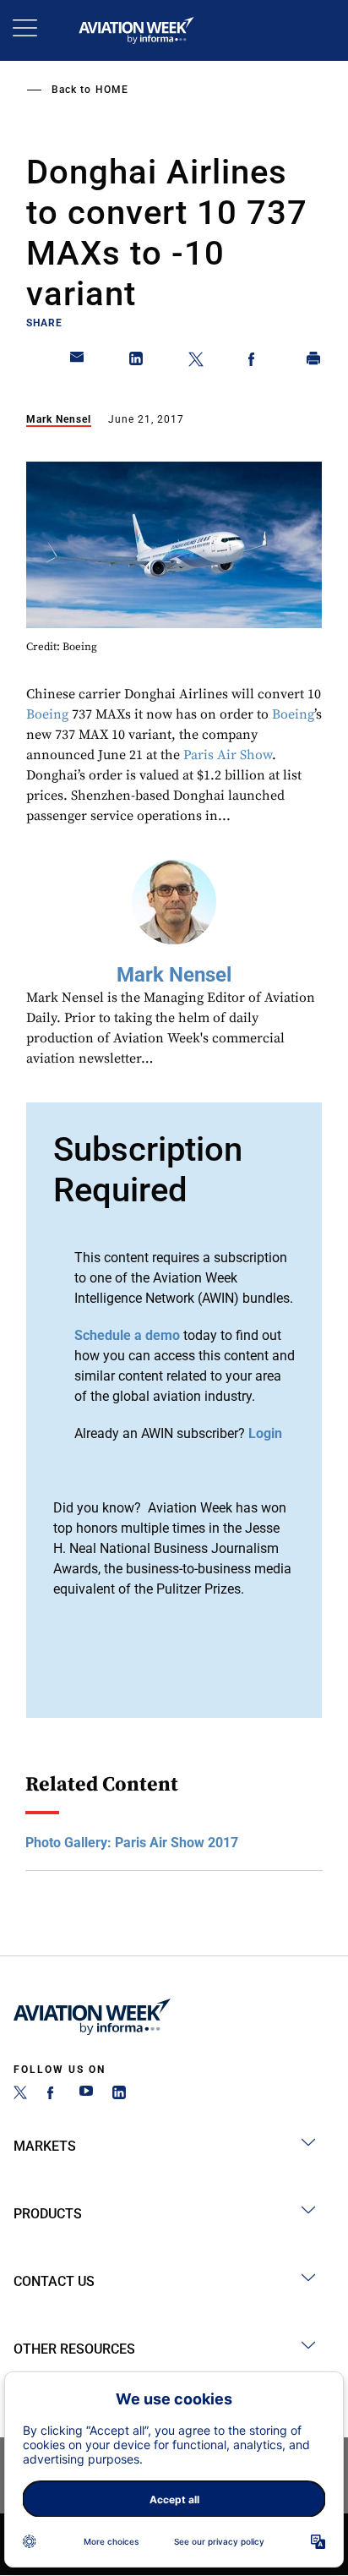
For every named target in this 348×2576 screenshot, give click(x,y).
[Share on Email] (78, 362)
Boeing (47, 714)
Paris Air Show (228, 755)
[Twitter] (20, 2095)
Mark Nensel (59, 419)
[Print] (314, 362)
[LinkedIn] (119, 2095)
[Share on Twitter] (196, 362)
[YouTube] (86, 2095)
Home (112, 90)
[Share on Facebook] (255, 362)
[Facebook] (53, 2095)
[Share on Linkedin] (137, 362)
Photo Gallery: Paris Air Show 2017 (132, 1843)
